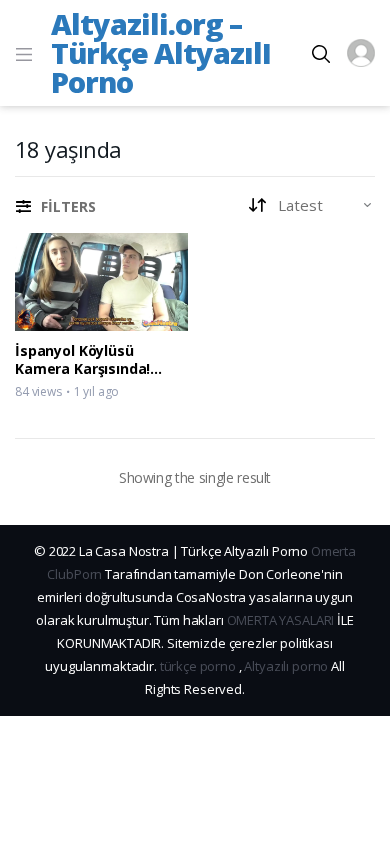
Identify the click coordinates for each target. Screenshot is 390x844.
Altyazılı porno (286, 666)
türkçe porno (198, 666)
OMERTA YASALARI (281, 620)
